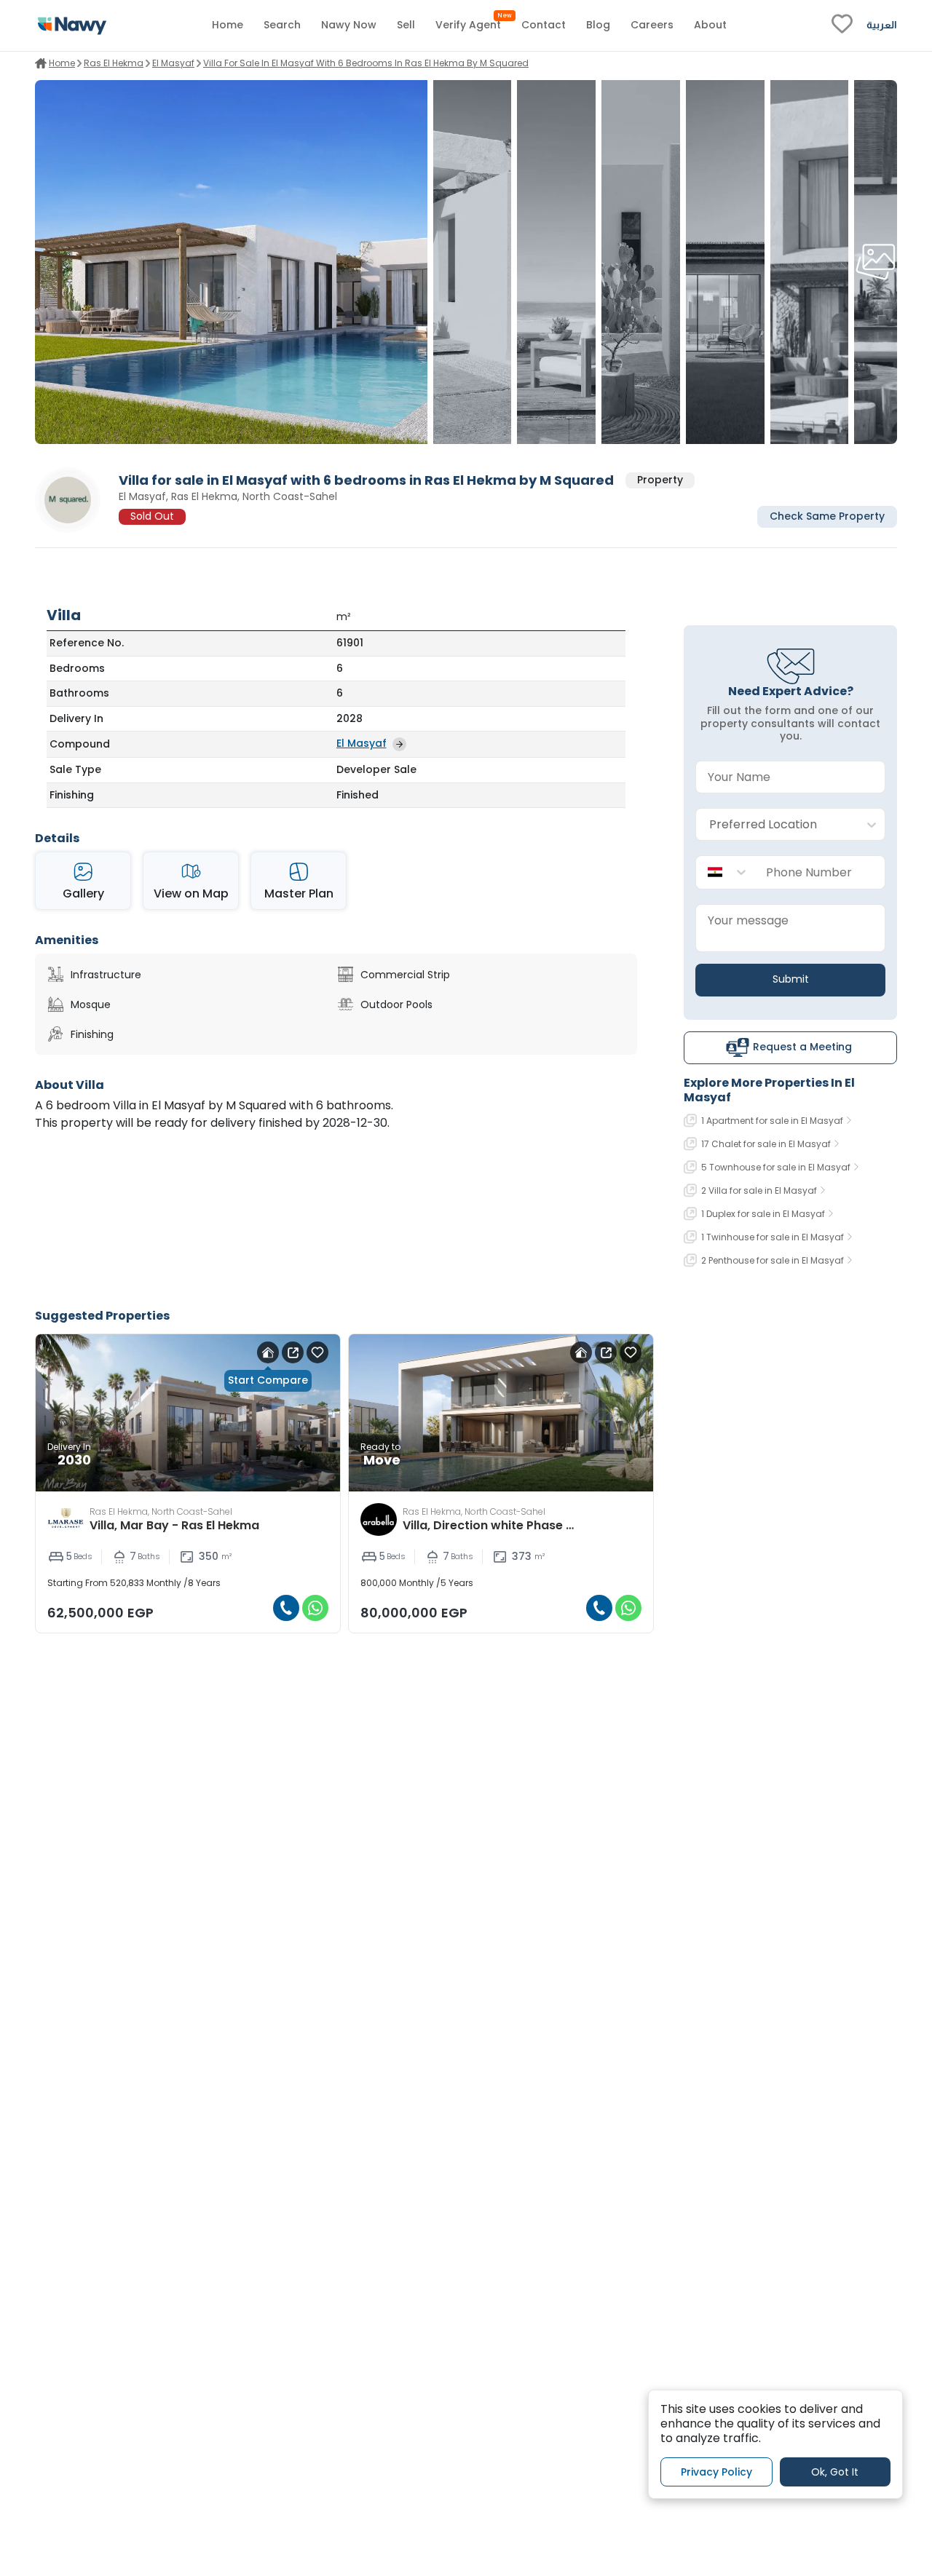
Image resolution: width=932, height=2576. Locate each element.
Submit (791, 979)
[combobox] (776, 825)
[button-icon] (286, 1608)
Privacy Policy (716, 2471)
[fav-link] (842, 25)
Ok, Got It (835, 2471)
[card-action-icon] (268, 1352)
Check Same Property (827, 517)
